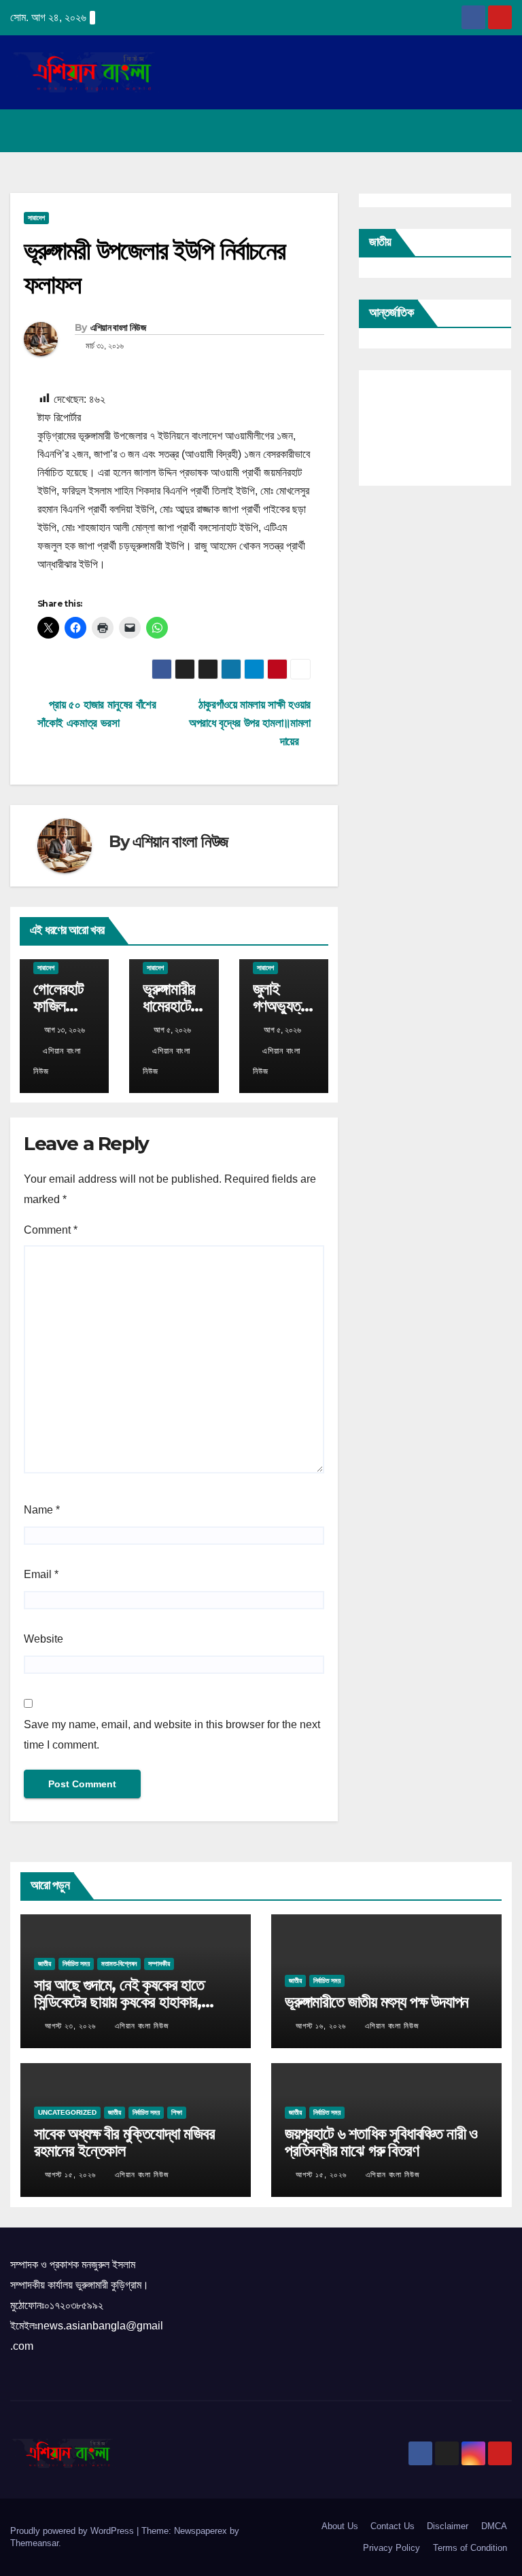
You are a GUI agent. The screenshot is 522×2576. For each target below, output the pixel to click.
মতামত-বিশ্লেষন (119, 1964)
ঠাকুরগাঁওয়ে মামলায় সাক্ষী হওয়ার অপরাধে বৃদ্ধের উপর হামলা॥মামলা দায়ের (250, 723)
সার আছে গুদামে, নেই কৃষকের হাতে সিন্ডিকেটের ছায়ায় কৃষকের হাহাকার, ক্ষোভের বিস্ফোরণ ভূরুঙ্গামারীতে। (119, 2002)
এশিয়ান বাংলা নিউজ (118, 327)
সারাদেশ (36, 218)
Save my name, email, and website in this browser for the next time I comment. (172, 1735)
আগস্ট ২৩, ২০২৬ (72, 2026)
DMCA (494, 2526)
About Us (340, 2526)
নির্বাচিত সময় (76, 1964)
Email (41, 1574)
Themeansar (34, 2543)
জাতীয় (45, 1964)
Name (42, 1510)
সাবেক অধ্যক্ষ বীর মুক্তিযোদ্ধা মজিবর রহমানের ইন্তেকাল (124, 2142)
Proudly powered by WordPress (73, 2531)
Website (43, 1639)
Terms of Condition (470, 2548)
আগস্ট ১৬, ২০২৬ (322, 2026)
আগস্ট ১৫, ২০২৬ (72, 2175)
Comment (51, 1230)
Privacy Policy (391, 2548)
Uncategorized (67, 2112)
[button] (448, 131)
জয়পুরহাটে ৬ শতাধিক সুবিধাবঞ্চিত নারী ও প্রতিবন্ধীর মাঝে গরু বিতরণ (381, 2142)
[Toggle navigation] (499, 131)
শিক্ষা (177, 2112)
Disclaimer (448, 2526)
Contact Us (393, 2526)
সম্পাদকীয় (159, 1964)
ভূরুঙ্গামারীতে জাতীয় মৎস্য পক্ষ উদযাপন (377, 2002)
